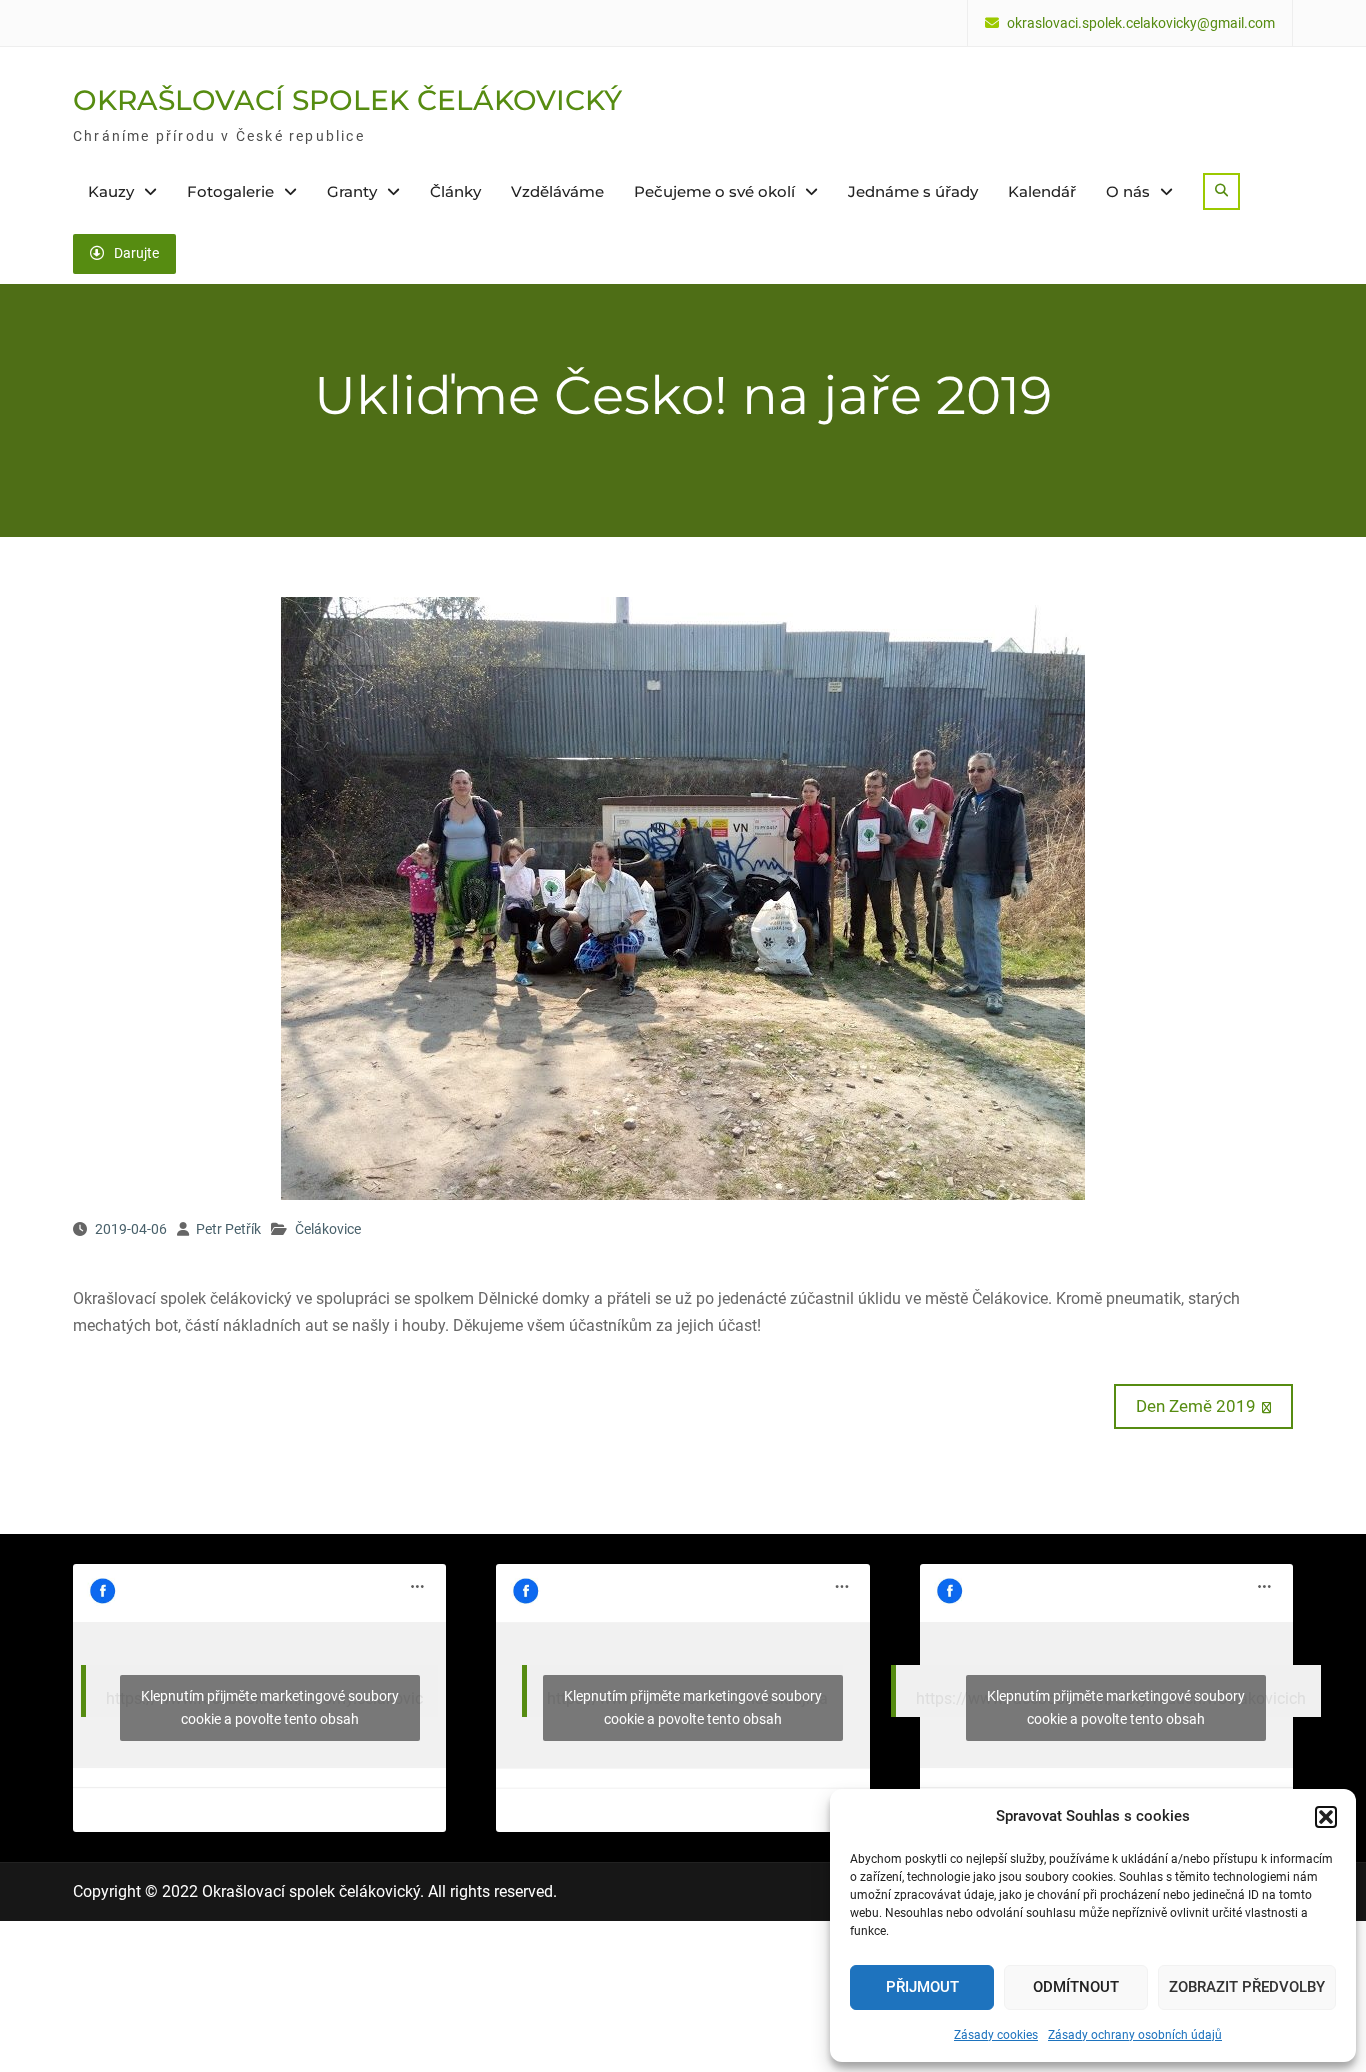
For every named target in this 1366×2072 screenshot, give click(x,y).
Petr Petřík (228, 1229)
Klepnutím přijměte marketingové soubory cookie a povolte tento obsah (270, 1707)
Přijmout (922, 1987)
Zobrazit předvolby (1247, 1987)
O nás (1128, 191)
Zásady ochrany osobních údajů (1135, 2035)
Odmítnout (1076, 1987)
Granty (352, 191)
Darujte (136, 253)
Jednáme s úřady (913, 191)
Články (455, 191)
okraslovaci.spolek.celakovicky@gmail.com (1141, 23)
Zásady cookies (996, 2035)
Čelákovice (328, 1229)
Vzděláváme (557, 191)
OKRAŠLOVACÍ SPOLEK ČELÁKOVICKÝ (347, 100)
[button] (1326, 1817)
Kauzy (111, 191)
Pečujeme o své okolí (714, 191)
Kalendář (1042, 191)
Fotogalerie (230, 191)
